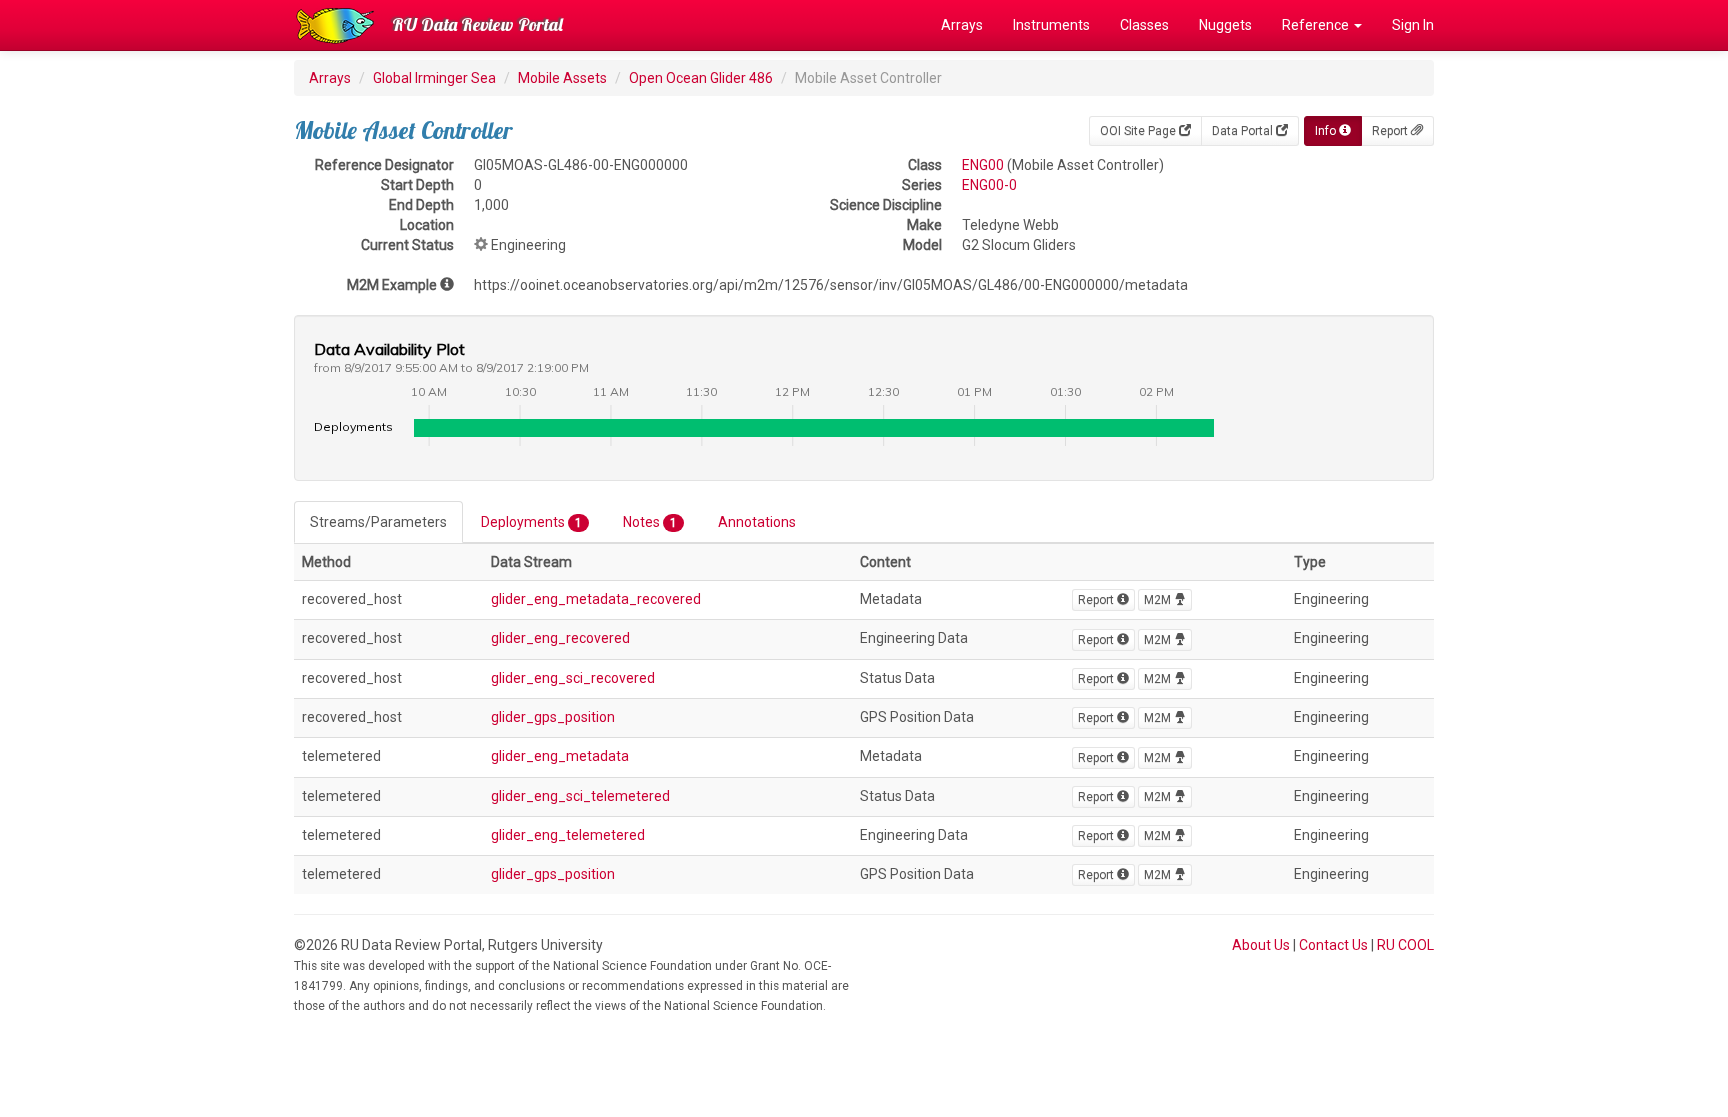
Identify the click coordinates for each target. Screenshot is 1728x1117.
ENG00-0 (989, 185)
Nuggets (1225, 25)
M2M (1159, 600)
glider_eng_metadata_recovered (596, 599)
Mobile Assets (562, 78)
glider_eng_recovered (560, 638)
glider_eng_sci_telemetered (580, 796)
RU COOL (1405, 945)
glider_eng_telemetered (568, 835)
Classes (1144, 25)
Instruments (1051, 25)
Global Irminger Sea (434, 78)
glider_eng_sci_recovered (573, 678)
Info (1327, 131)
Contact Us (1333, 945)
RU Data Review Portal (477, 24)
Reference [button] (1317, 25)
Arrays (962, 25)
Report (1391, 131)
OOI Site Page (1139, 131)
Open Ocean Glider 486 (701, 78)
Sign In (1413, 25)
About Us (1261, 945)
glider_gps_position (553, 717)
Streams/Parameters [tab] (378, 522)
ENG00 (983, 165)
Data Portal (1244, 131)
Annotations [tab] (757, 522)
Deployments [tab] (531, 522)
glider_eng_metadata (560, 756)
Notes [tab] (650, 522)
